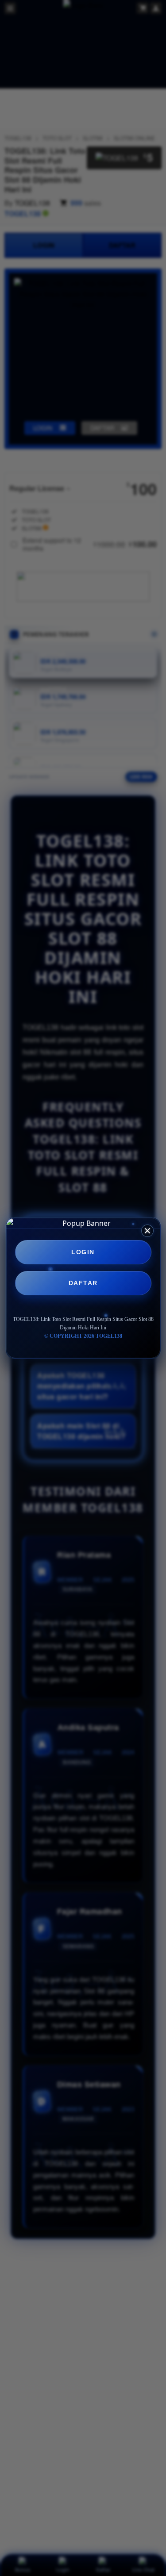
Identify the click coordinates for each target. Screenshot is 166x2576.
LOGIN (83, 1252)
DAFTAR (83, 1283)
